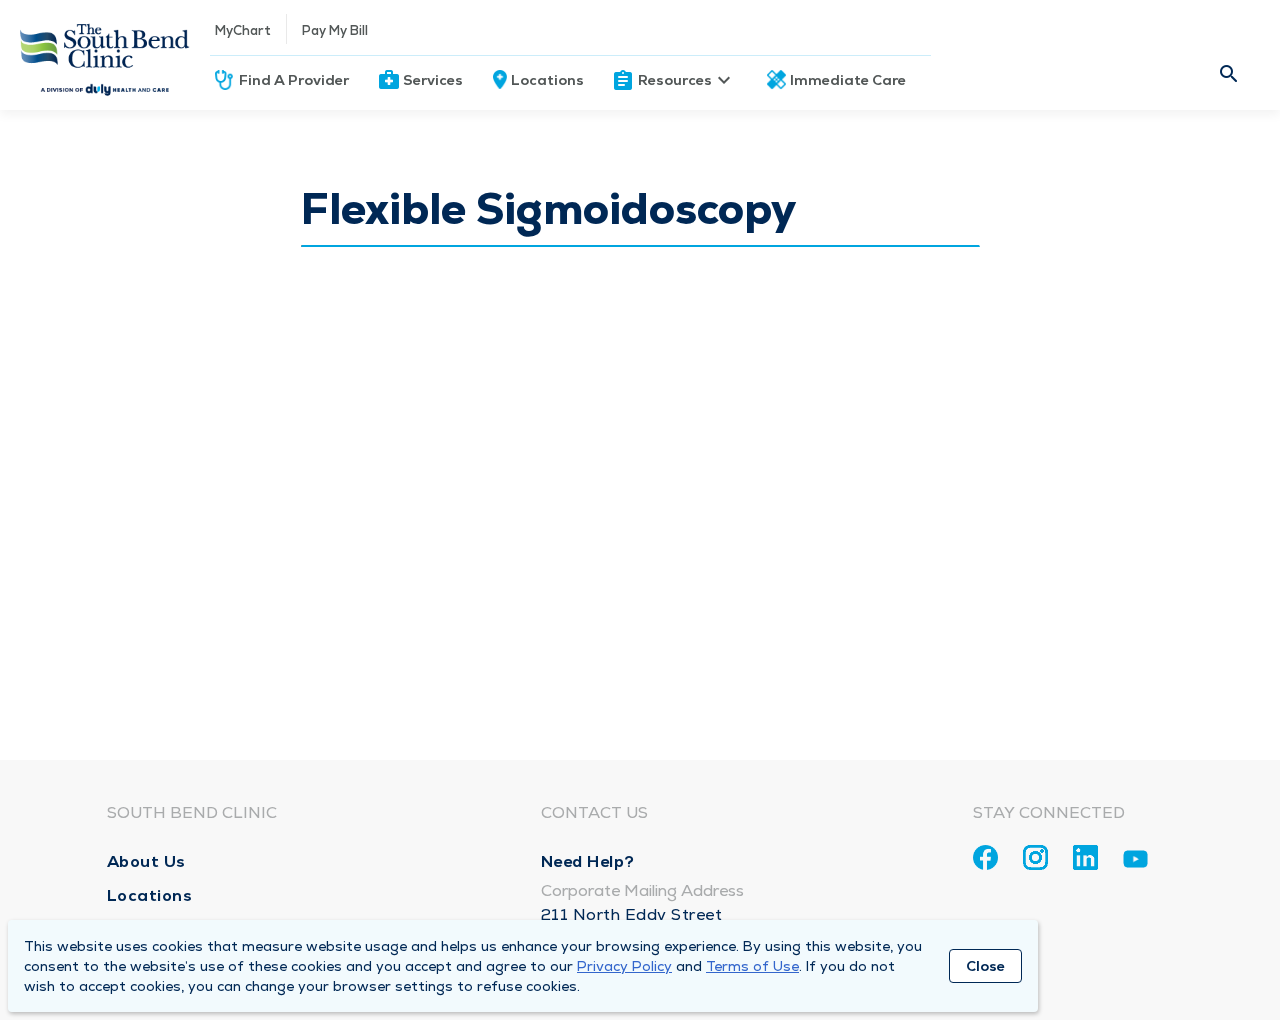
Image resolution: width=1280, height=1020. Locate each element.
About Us (146, 861)
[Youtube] (1135, 862)
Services (433, 80)
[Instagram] (1035, 857)
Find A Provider (294, 80)
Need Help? (588, 861)
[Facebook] (985, 857)
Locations (547, 80)
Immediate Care (848, 80)
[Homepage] (105, 55)
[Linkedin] (1085, 857)
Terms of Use (752, 966)
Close (985, 966)
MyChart (243, 30)
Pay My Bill (335, 30)
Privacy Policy (624, 966)
